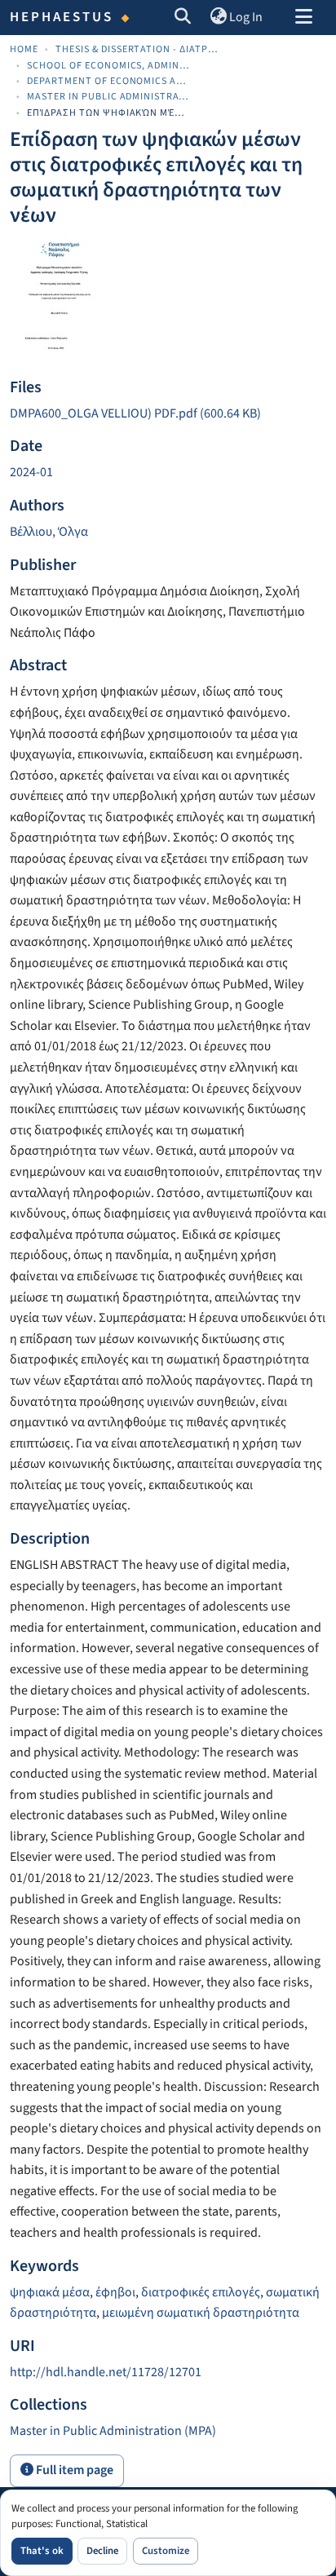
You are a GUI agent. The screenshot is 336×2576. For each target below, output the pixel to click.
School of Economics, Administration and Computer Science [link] (108, 66)
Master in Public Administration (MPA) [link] (108, 97)
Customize (166, 2551)
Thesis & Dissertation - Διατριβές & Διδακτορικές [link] (137, 49)
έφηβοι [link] (115, 2292)
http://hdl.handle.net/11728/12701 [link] (106, 2372)
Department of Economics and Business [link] (108, 81)
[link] (168, 414)
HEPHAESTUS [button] (62, 17)
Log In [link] (246, 17)
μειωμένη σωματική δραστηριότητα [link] (201, 2313)
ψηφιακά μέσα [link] (50, 2292)
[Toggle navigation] (303, 18)
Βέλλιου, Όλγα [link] (49, 532)
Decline (102, 2551)
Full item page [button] (73, 2470)
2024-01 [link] (31, 472)
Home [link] (24, 49)
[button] (183, 18)
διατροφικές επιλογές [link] (201, 2292)
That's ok (42, 2551)
